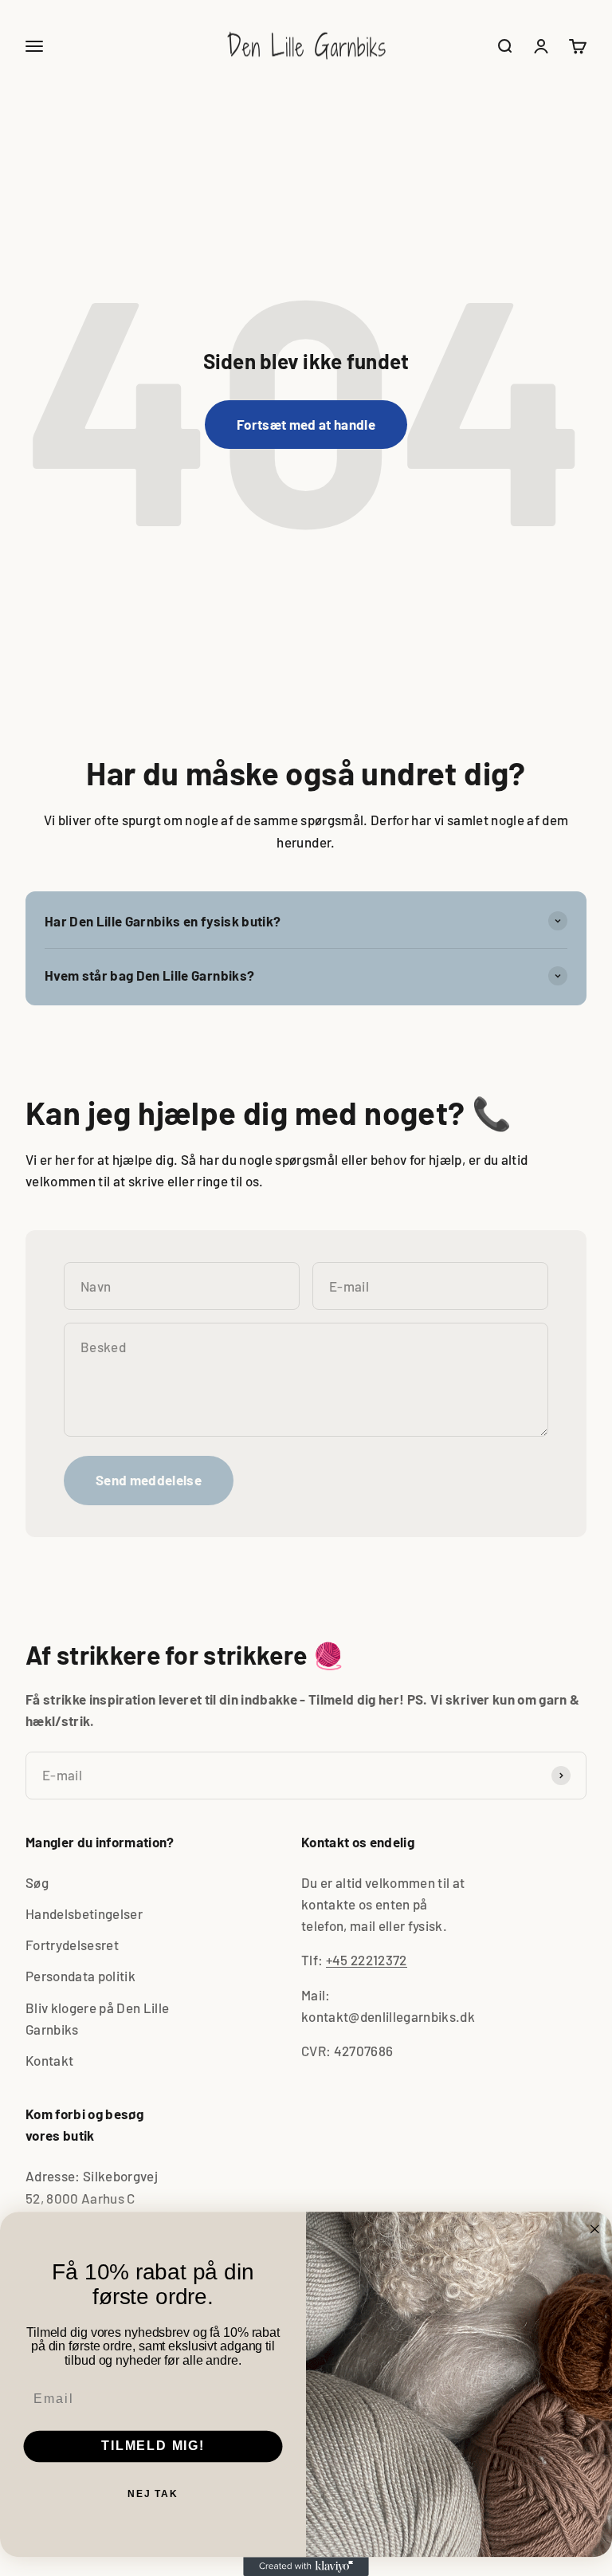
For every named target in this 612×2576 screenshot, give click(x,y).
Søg (37, 1882)
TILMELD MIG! (153, 2446)
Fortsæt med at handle (306, 424)
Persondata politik (80, 1976)
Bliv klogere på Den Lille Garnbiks (98, 2018)
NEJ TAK (153, 2494)
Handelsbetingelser (84, 1913)
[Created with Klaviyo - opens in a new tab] (306, 2566)
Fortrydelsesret (72, 1945)
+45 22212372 (367, 1960)
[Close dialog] (595, 2229)
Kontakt (49, 2060)
